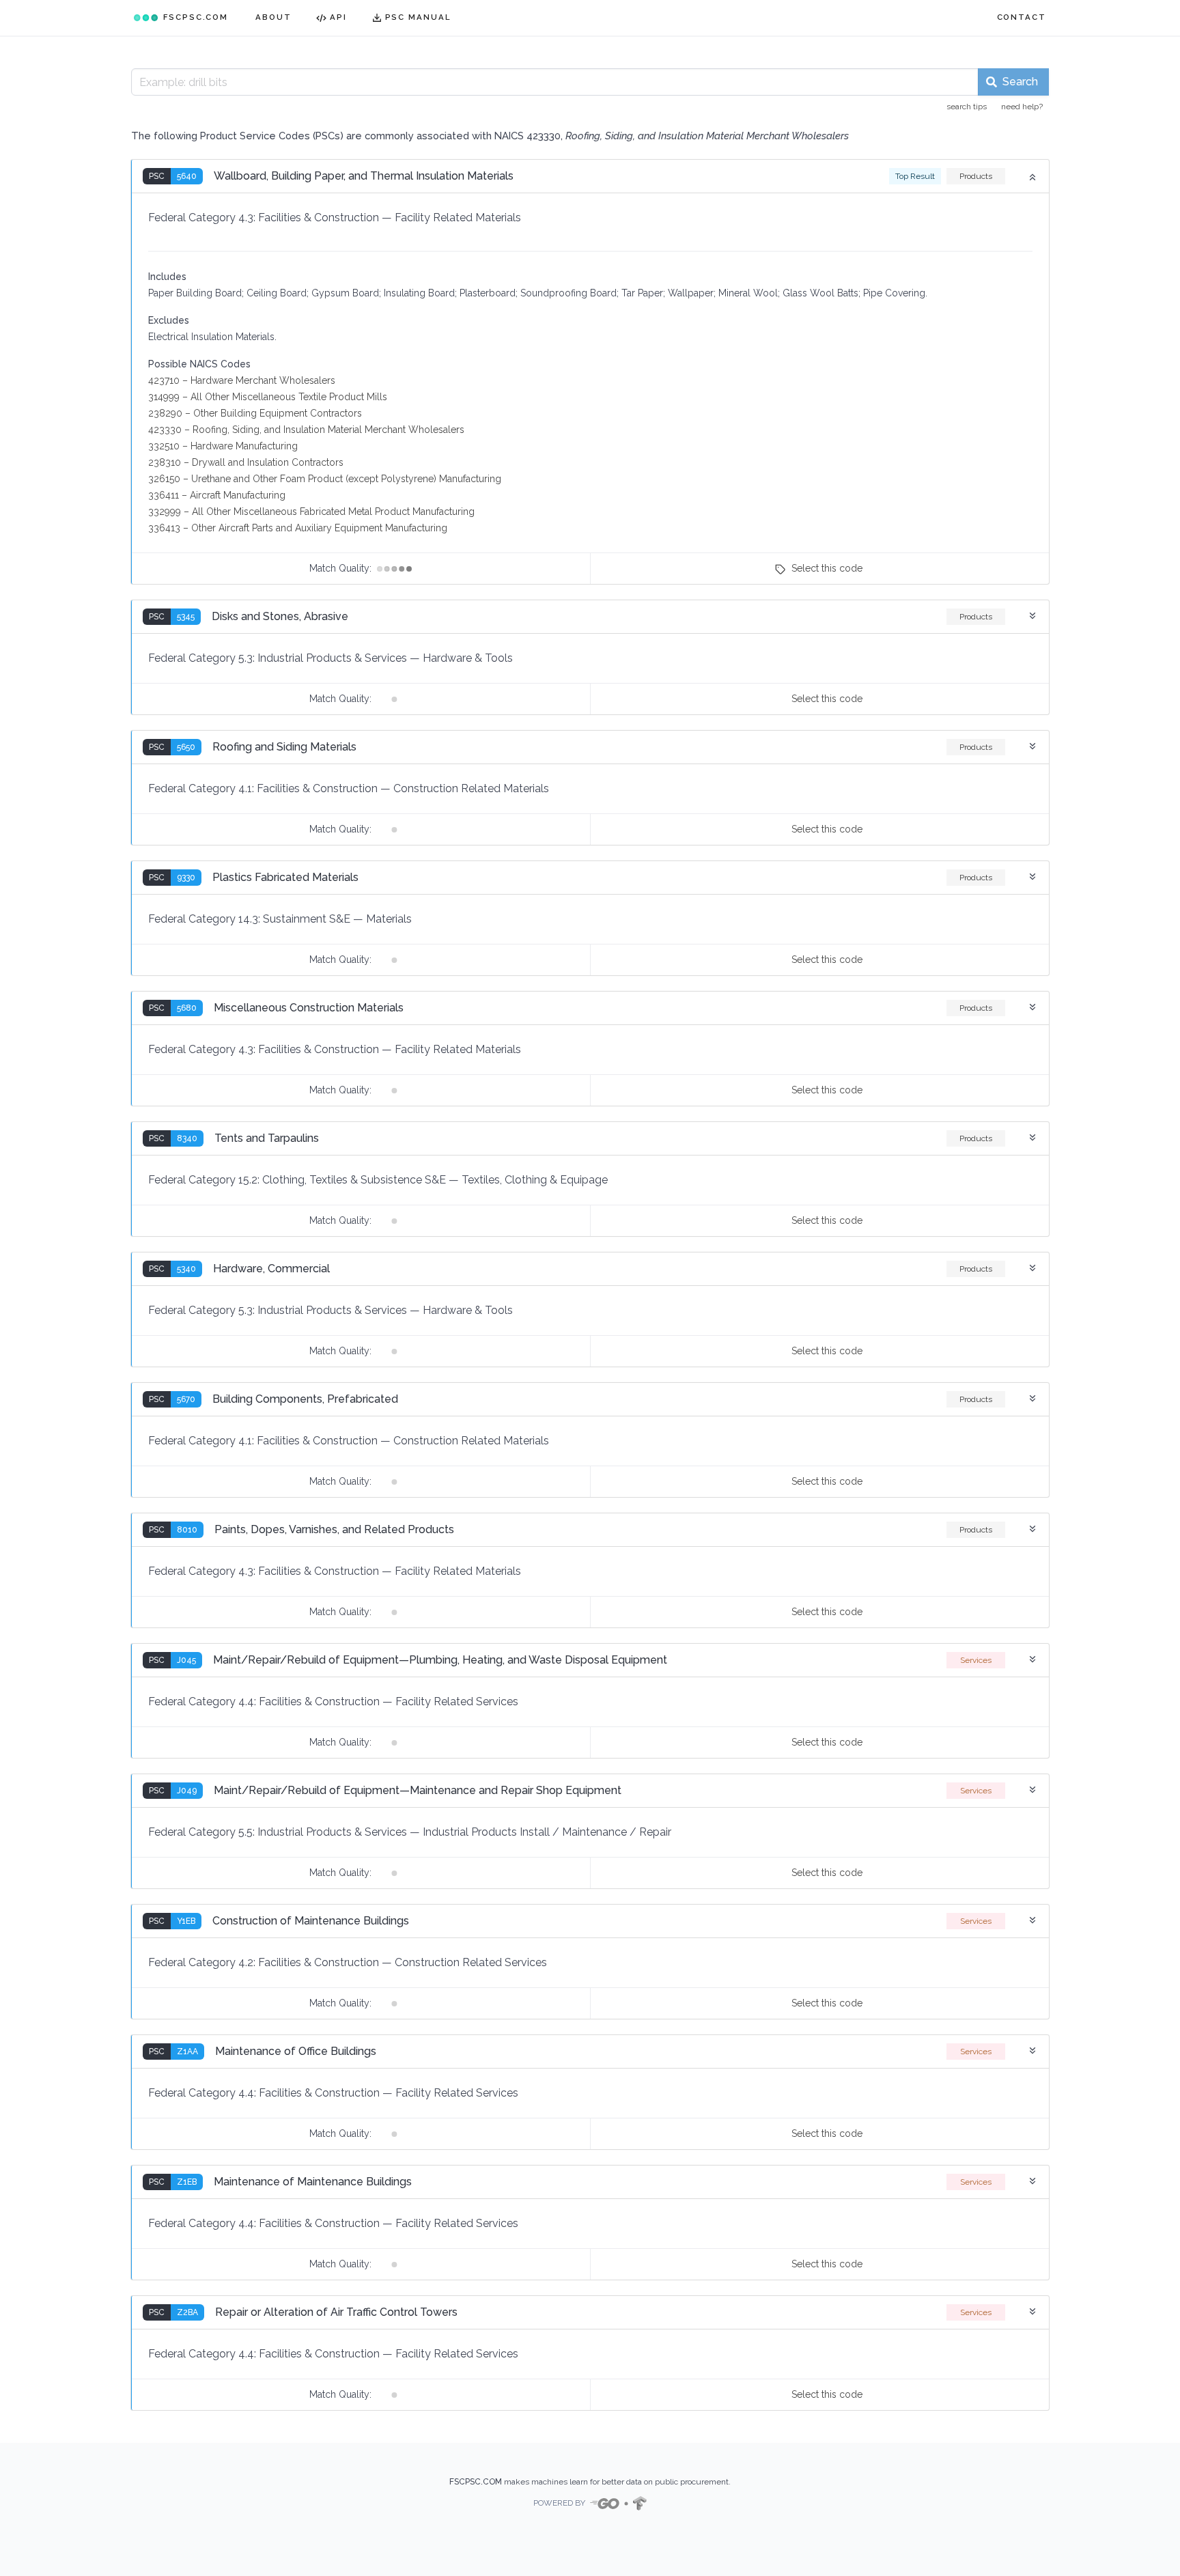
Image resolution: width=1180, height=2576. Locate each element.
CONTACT (1022, 17)
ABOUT (273, 17)
